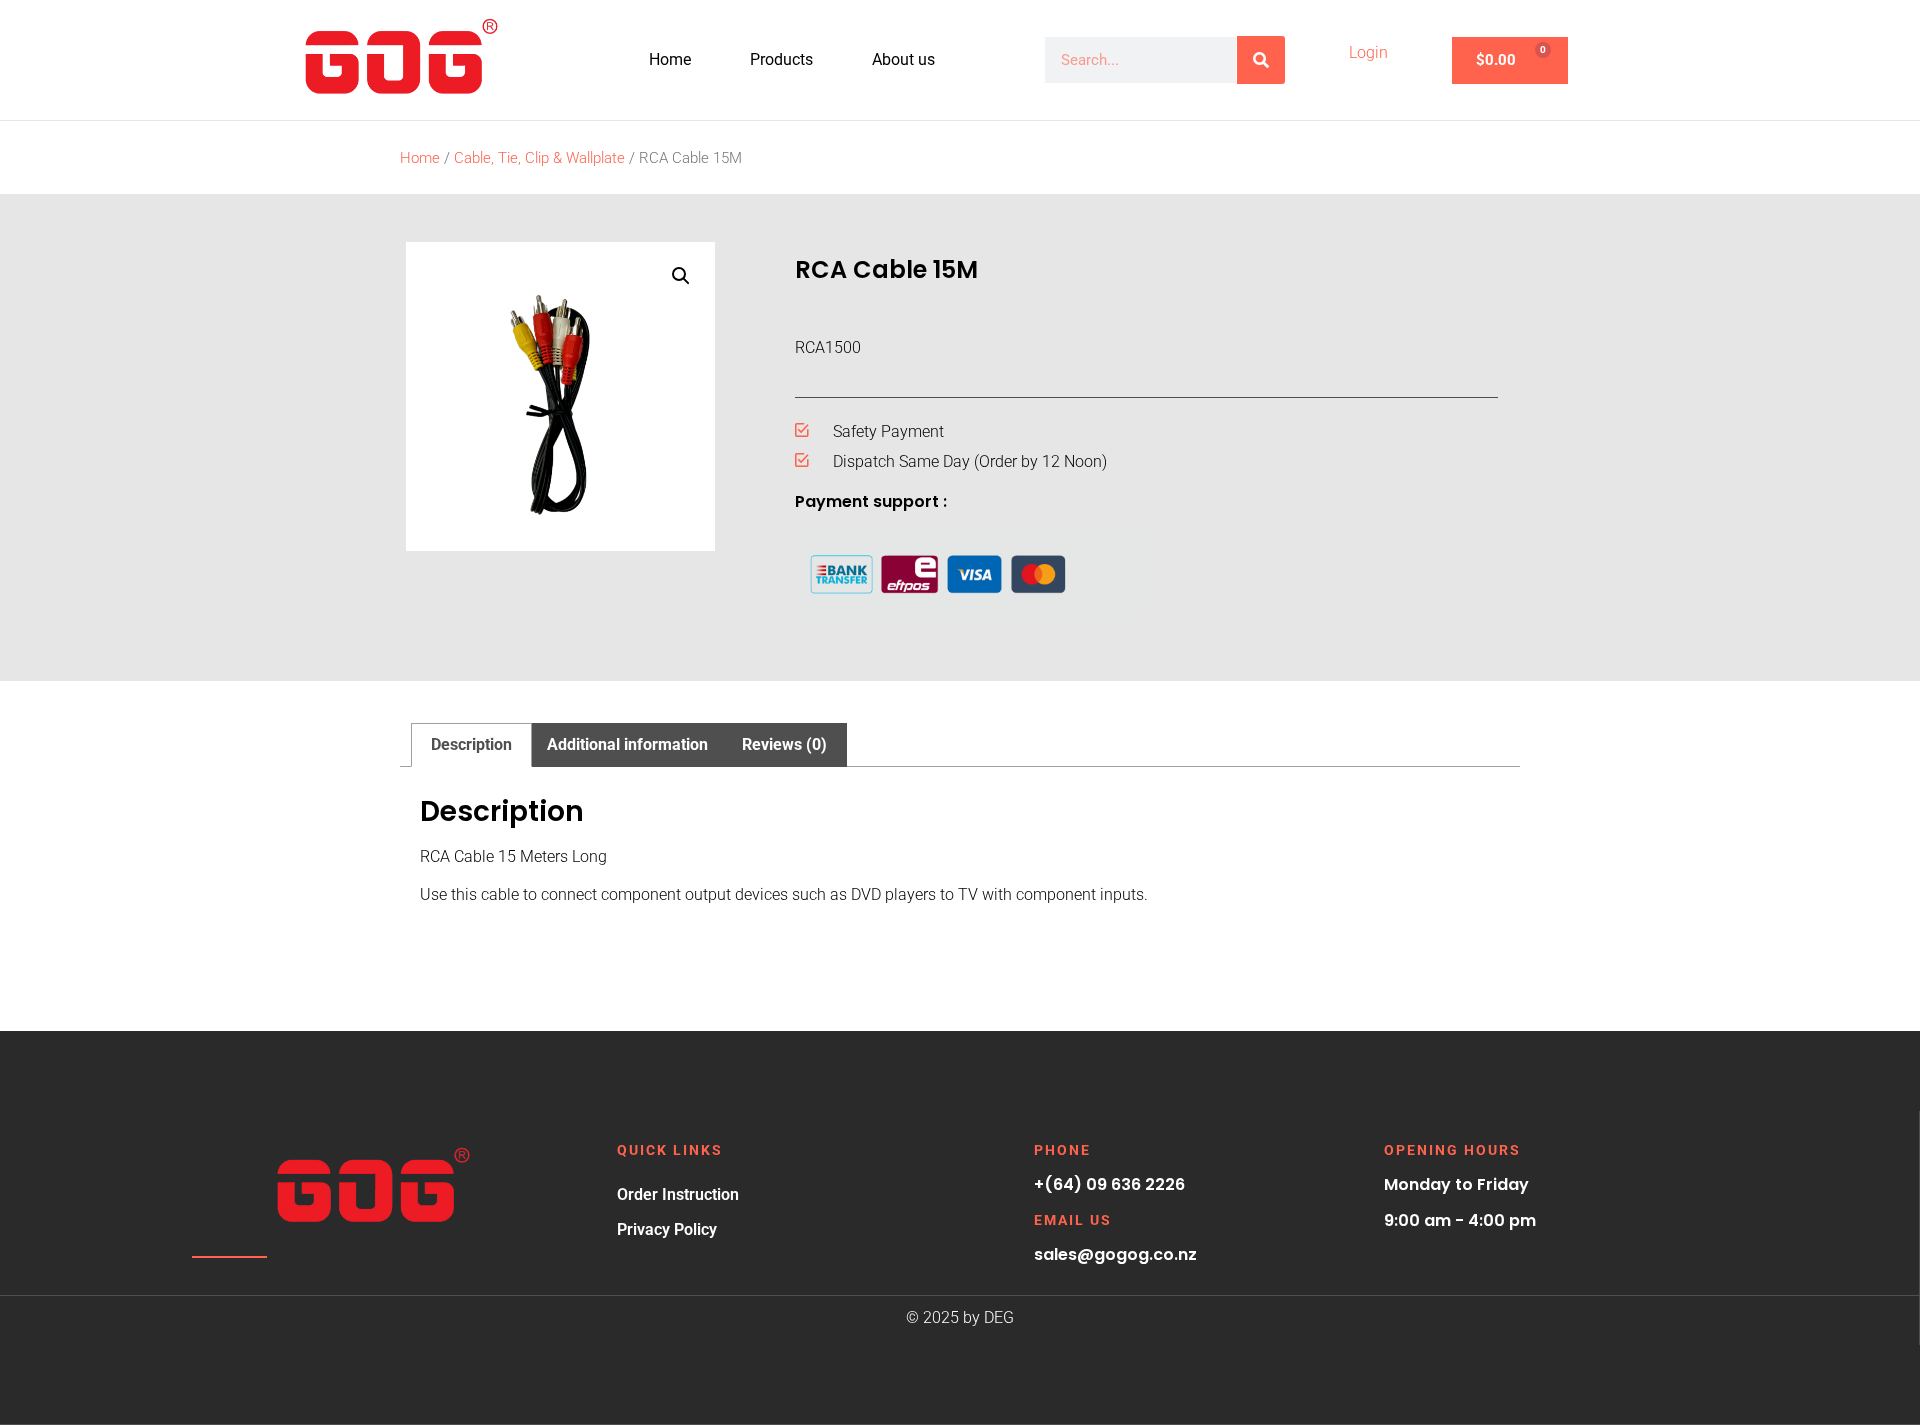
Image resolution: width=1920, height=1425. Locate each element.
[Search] (1261, 60)
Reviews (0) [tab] (784, 744)
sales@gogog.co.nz (1115, 1254)
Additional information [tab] (627, 744)
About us (903, 59)
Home (670, 59)
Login (1368, 52)
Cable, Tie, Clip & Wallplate (539, 158)
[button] (681, 276)
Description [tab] (471, 744)
